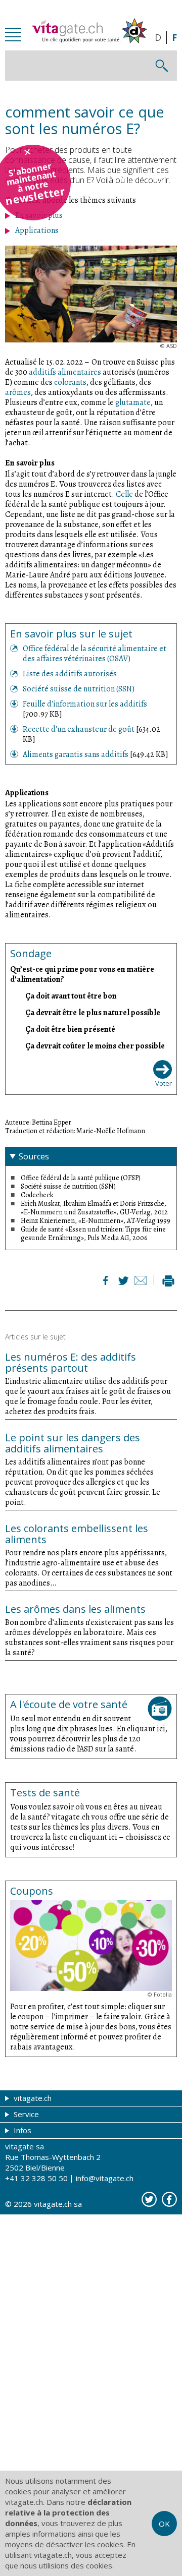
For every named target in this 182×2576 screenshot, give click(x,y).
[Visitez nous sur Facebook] (169, 2199)
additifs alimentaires (65, 372)
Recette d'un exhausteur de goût (79, 729)
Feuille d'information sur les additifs (85, 704)
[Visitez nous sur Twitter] (149, 2199)
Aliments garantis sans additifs (76, 754)
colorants (70, 382)
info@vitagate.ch (105, 2178)
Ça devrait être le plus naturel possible (93, 1012)
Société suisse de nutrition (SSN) (79, 689)
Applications (37, 230)
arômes (18, 392)
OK (164, 2524)
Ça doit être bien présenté (70, 1029)
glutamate (133, 402)
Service (25, 2114)
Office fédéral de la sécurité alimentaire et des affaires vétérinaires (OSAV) (95, 654)
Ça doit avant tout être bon (71, 996)
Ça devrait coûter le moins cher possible (95, 1046)
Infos (21, 2130)
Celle (124, 494)
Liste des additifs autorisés (70, 674)
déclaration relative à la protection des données (68, 2512)
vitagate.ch (32, 2098)
